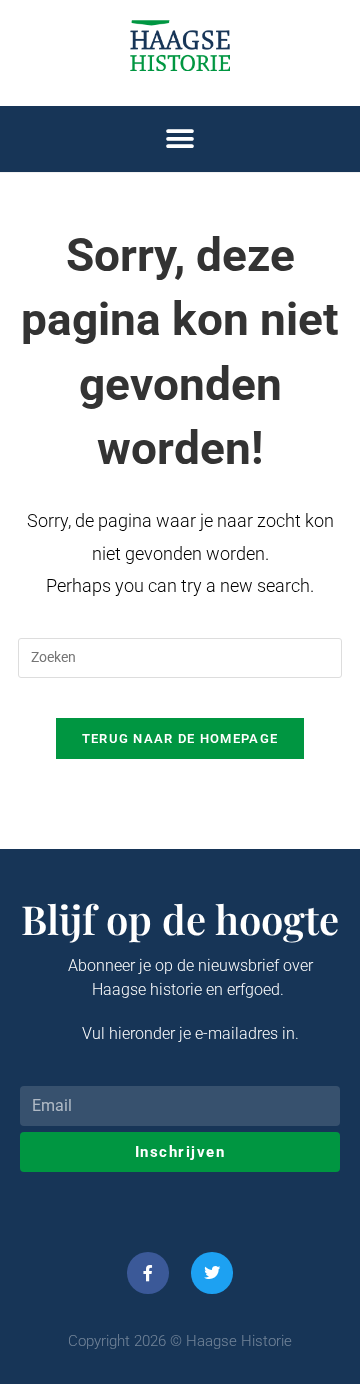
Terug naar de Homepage (180, 738)
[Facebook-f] (148, 1273)
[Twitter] (212, 1273)
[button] (180, 139)
